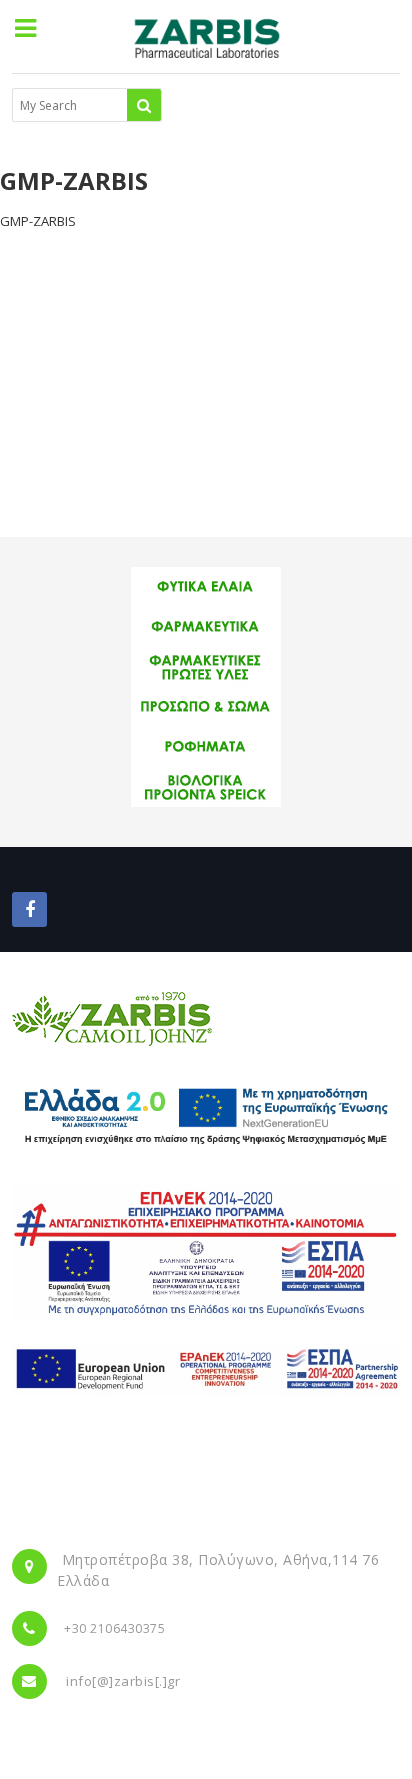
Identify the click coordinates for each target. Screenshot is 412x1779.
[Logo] (112, 1018)
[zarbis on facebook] (29, 909)
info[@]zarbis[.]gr (123, 1681)
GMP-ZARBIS (38, 221)
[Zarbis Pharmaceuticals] (206, 44)
